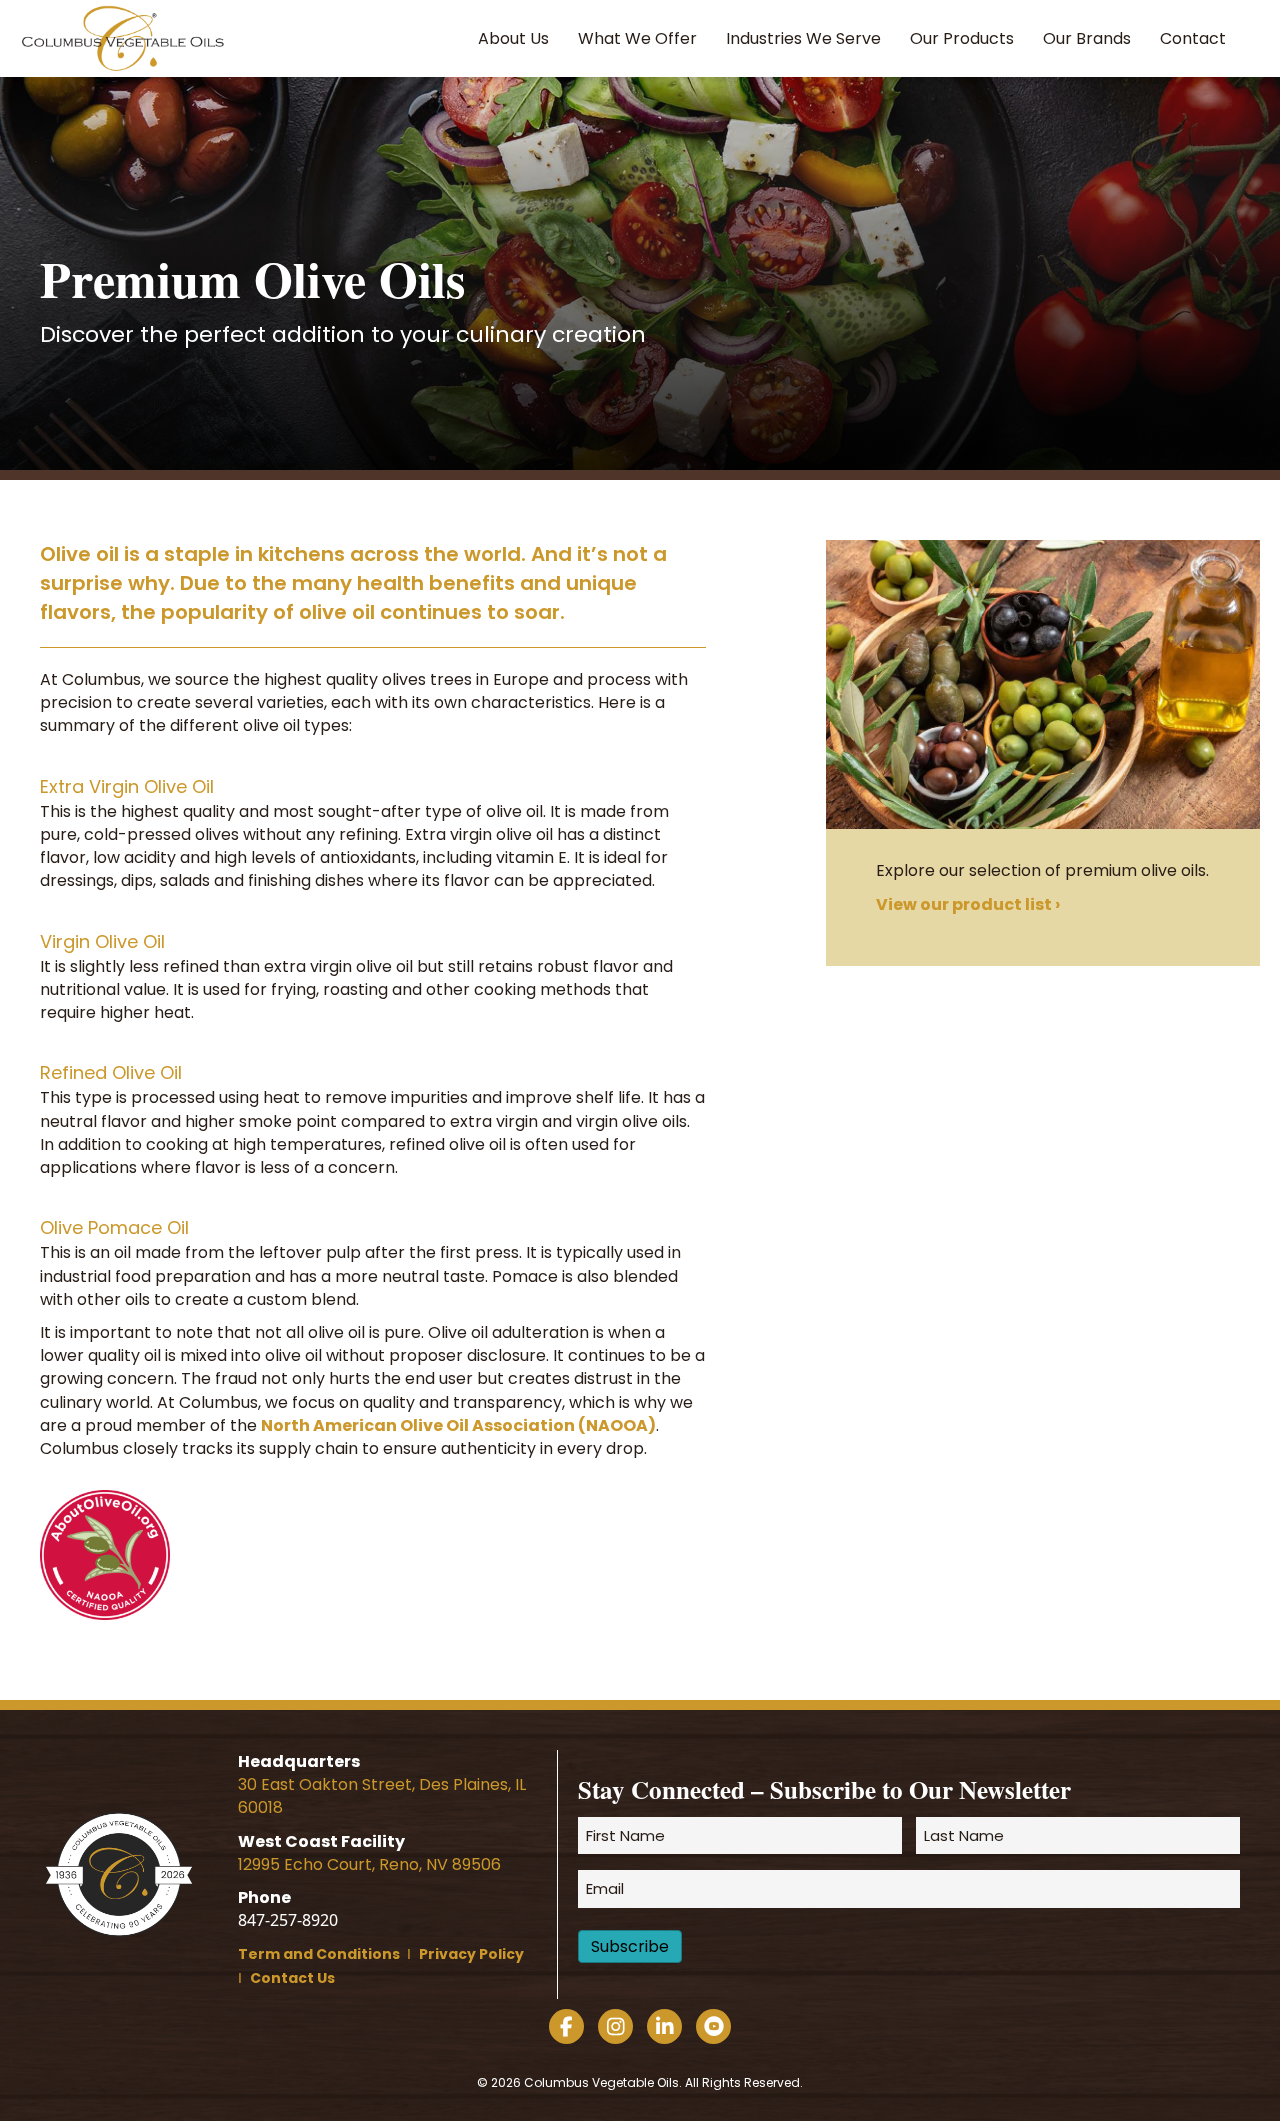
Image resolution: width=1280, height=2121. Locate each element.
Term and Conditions (320, 1954)
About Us (513, 38)
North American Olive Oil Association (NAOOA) (458, 1425)
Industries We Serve (803, 38)
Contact (1193, 38)
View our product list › (968, 904)
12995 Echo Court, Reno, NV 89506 (369, 1864)
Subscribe (630, 1946)
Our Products (962, 38)
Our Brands (1087, 38)
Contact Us (292, 1978)
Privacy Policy (471, 1954)
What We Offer (637, 38)
